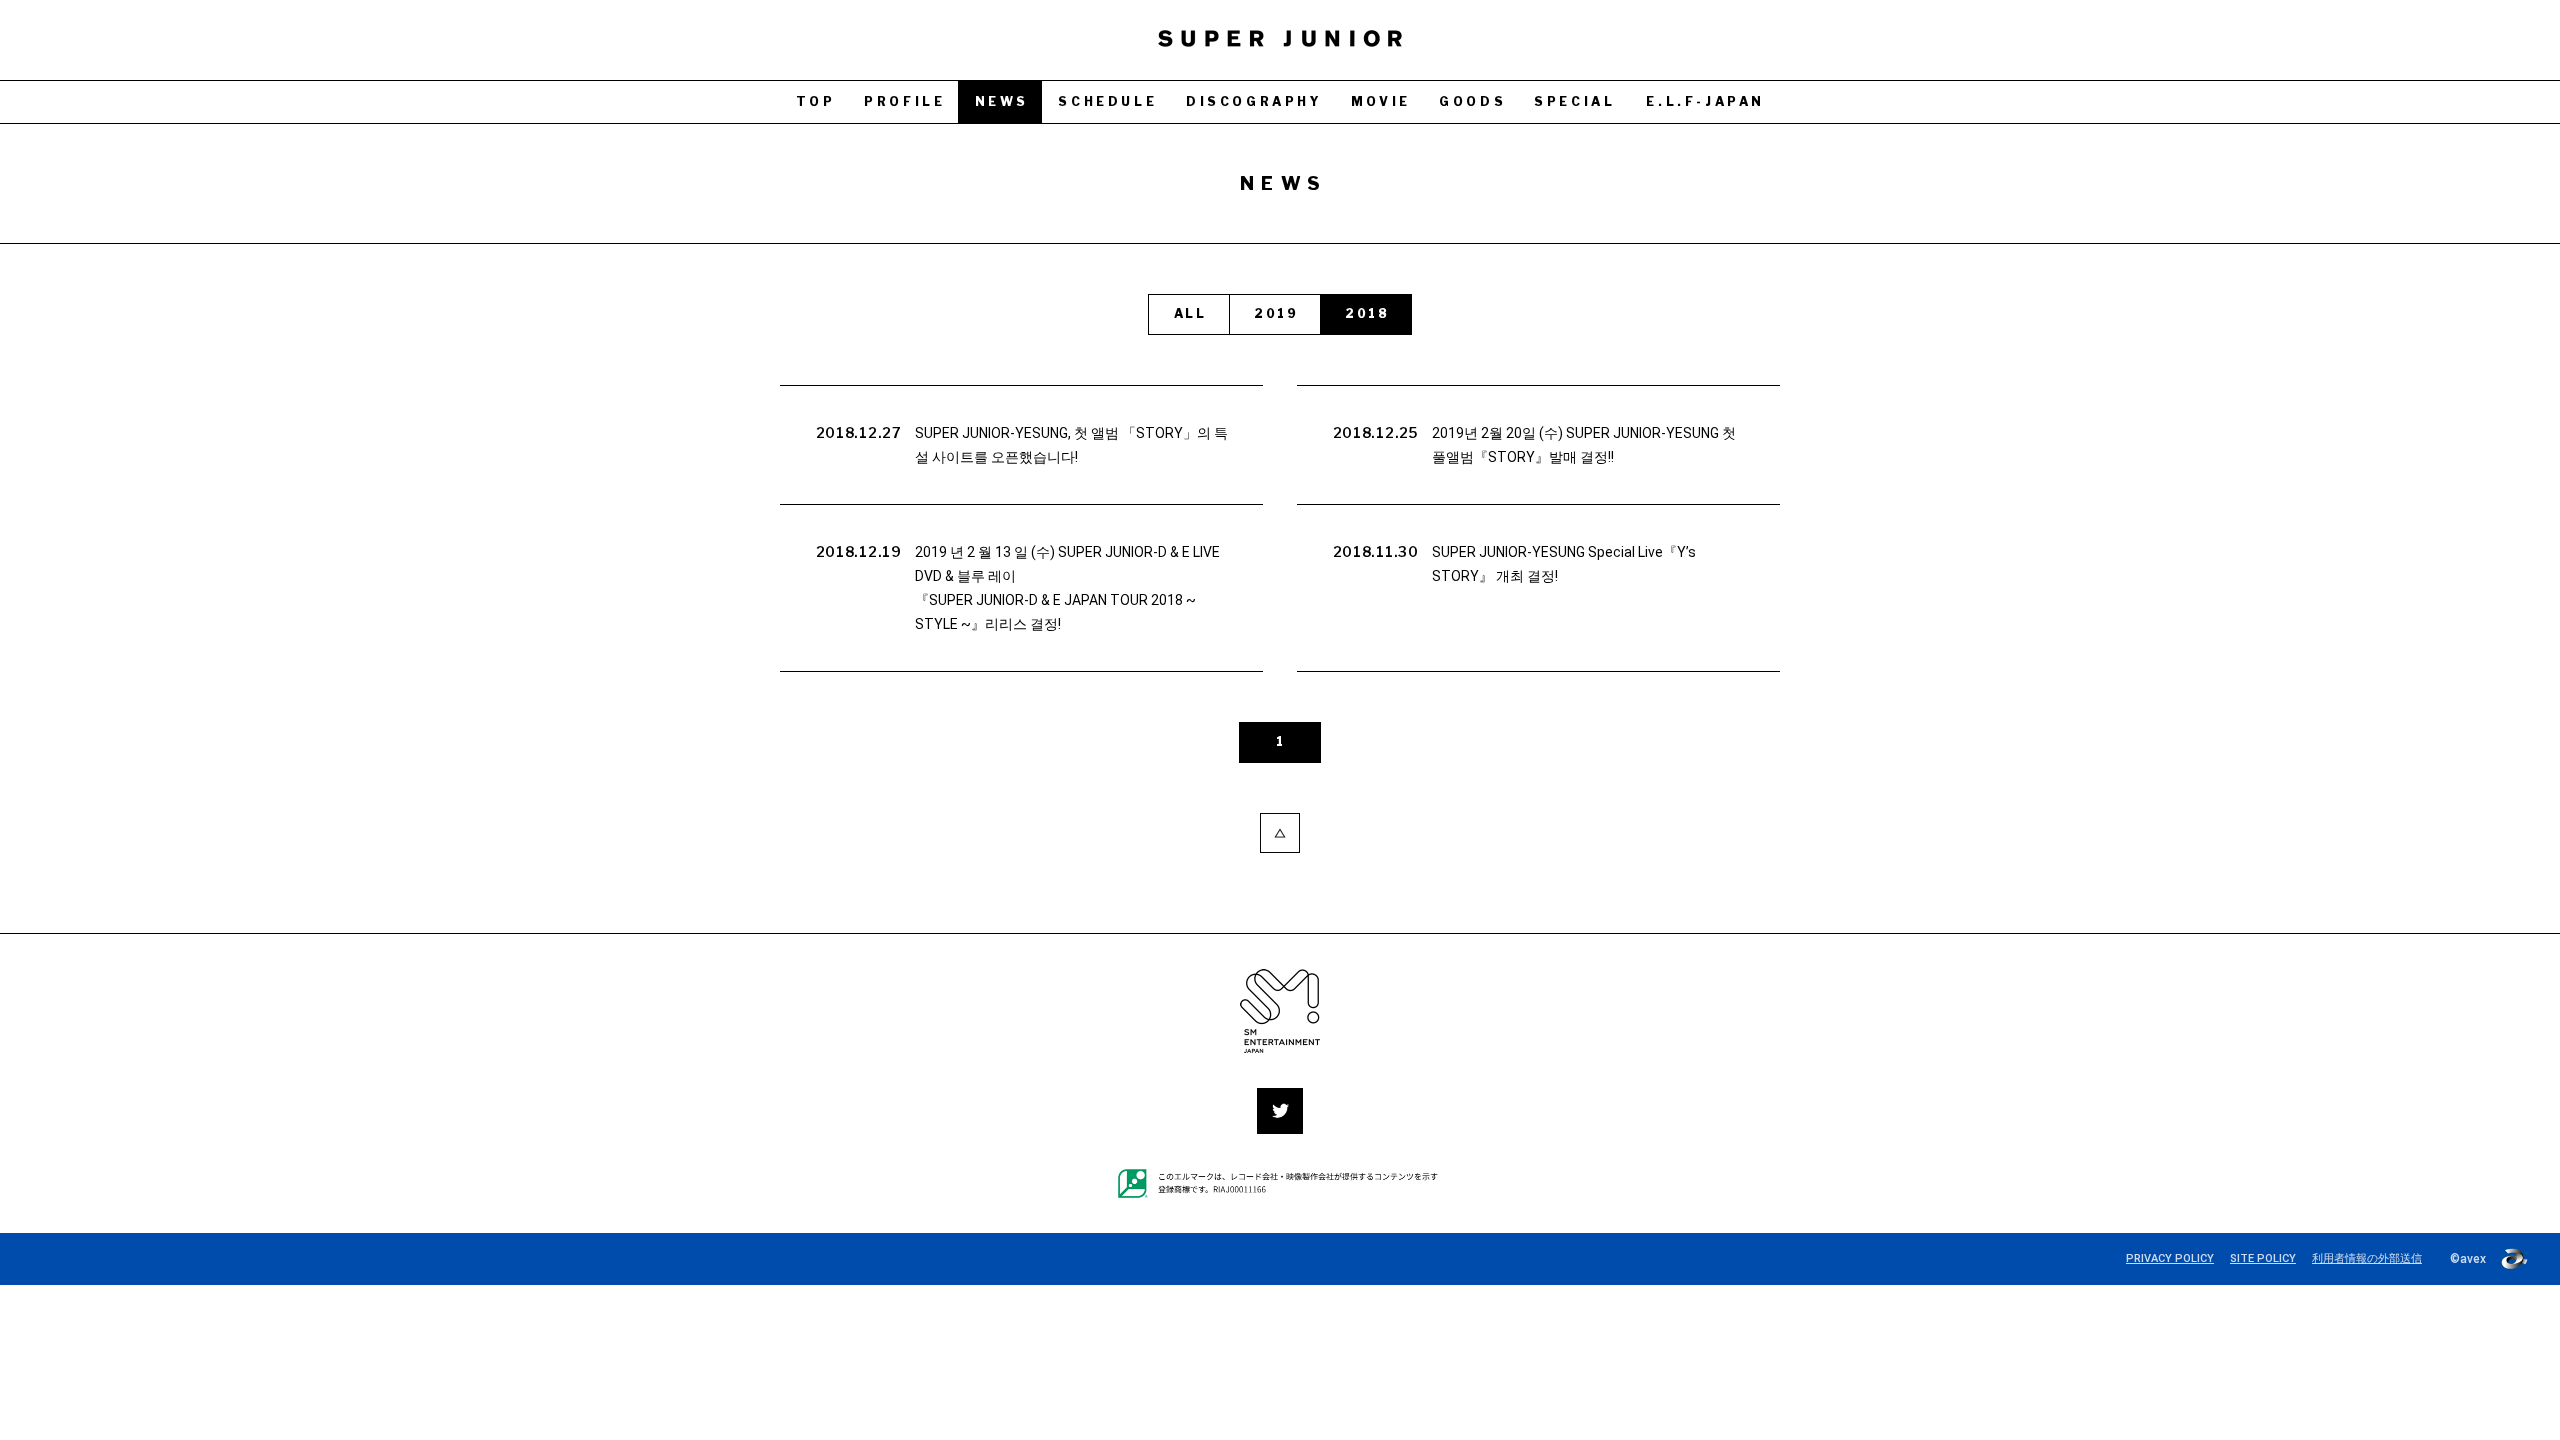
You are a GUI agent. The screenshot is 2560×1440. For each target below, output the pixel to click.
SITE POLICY (2263, 1258)
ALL (1190, 313)
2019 (1276, 313)
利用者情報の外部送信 (2367, 1258)
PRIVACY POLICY (2170, 1258)
